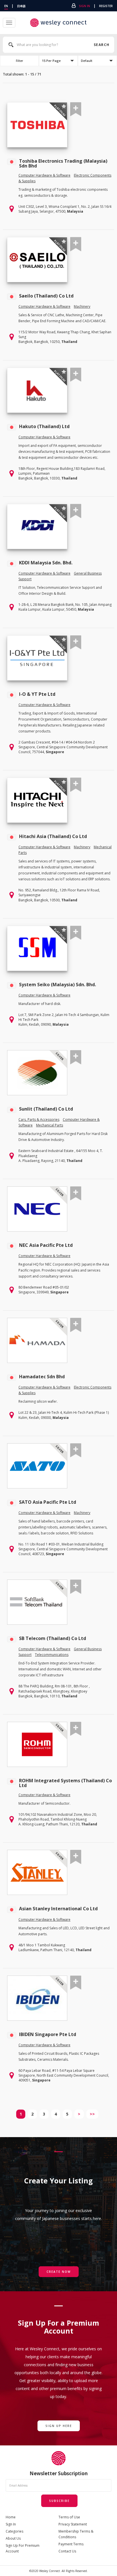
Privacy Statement (73, 2524)
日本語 (21, 6)
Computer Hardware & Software (44, 175)
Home (11, 2517)
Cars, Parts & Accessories (39, 1120)
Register (106, 6)
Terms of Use (69, 2517)
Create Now (59, 2272)
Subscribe (59, 2501)
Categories (14, 2531)
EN (6, 6)
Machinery (82, 306)
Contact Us (67, 2551)
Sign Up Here (59, 2426)
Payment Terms (71, 2544)
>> (92, 2114)
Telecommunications (52, 1655)
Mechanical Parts (50, 1125)
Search (101, 45)
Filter (19, 61)
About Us (13, 2538)
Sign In (84, 6)
